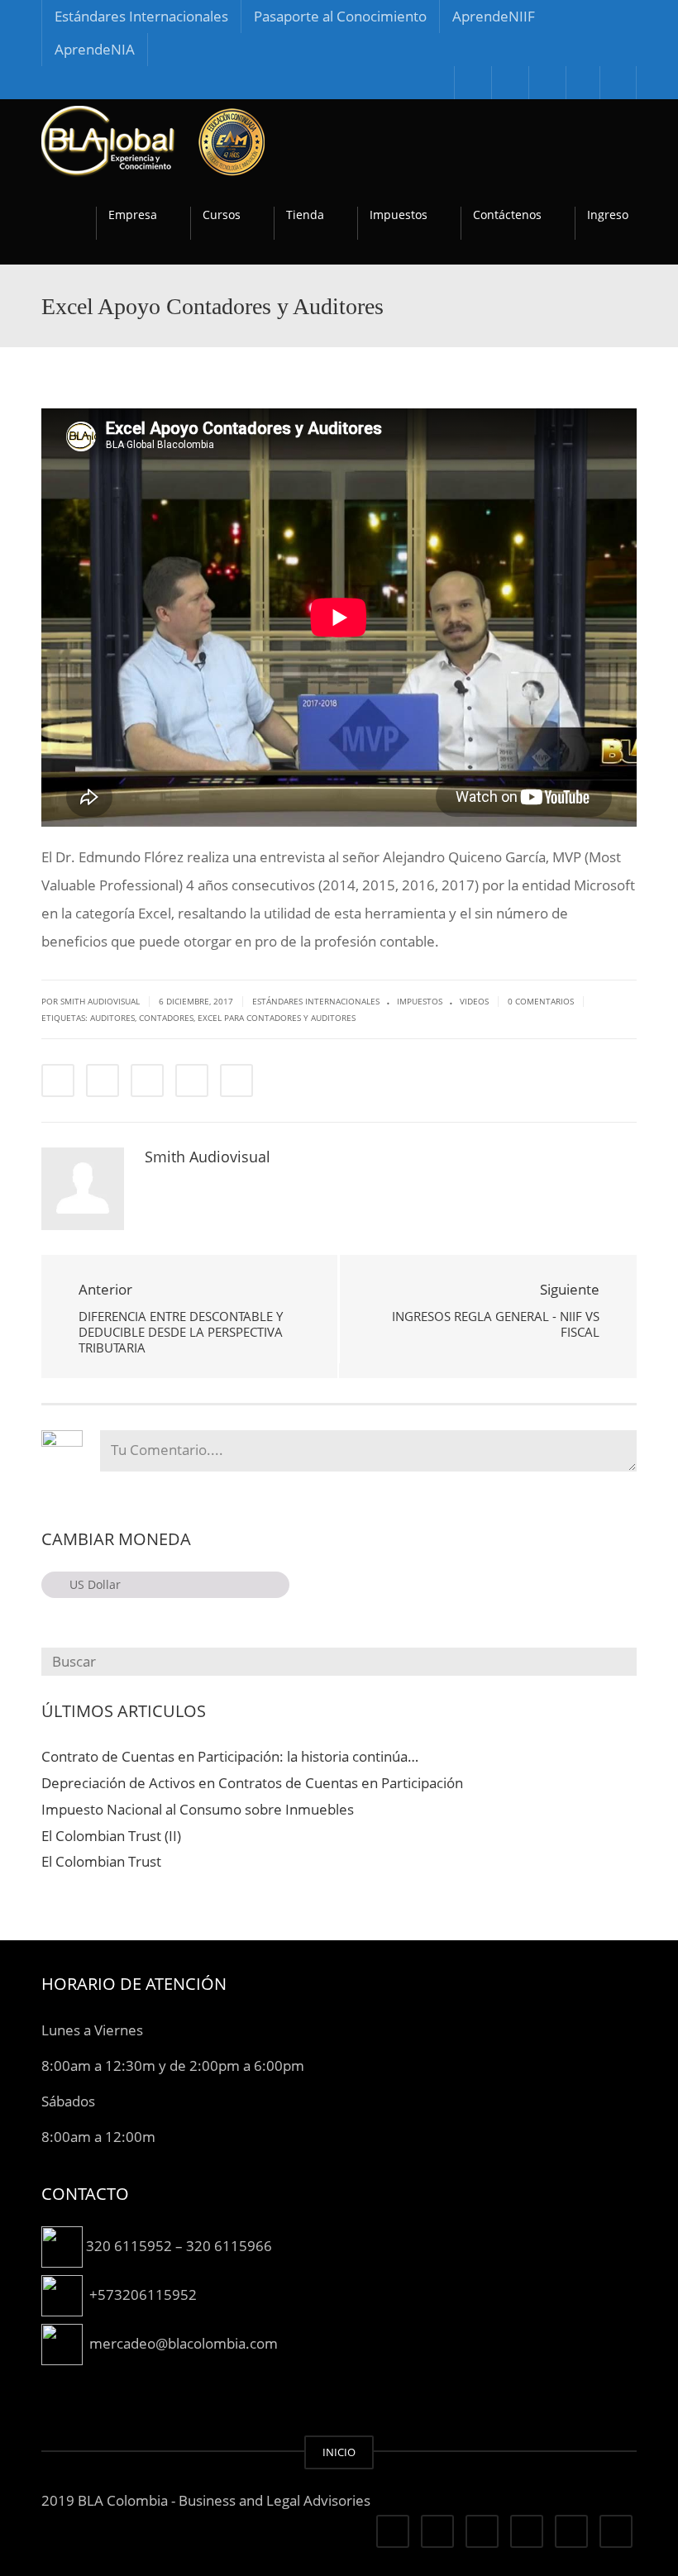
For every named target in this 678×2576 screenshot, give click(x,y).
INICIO (339, 2452)
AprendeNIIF (494, 16)
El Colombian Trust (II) (111, 1836)
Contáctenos (507, 215)
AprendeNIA (95, 49)
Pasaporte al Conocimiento (340, 16)
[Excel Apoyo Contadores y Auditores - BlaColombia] (153, 140)
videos (474, 1001)
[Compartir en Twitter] (103, 1080)
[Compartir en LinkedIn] (147, 1080)
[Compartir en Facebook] (58, 1080)
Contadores (166, 1018)
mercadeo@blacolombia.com (184, 2343)
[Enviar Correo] (236, 1080)
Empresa (133, 215)
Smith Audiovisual (208, 1157)
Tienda (305, 215)
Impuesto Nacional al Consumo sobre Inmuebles (198, 1809)
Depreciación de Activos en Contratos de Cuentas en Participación (252, 1783)
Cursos (222, 215)
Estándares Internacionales (141, 16)
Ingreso (608, 215)
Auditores (112, 1018)
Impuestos (399, 215)
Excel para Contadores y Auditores (277, 1018)
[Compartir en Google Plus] (192, 1080)
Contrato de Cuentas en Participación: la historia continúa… (230, 1756)
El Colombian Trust (101, 1861)
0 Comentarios (541, 1001)
